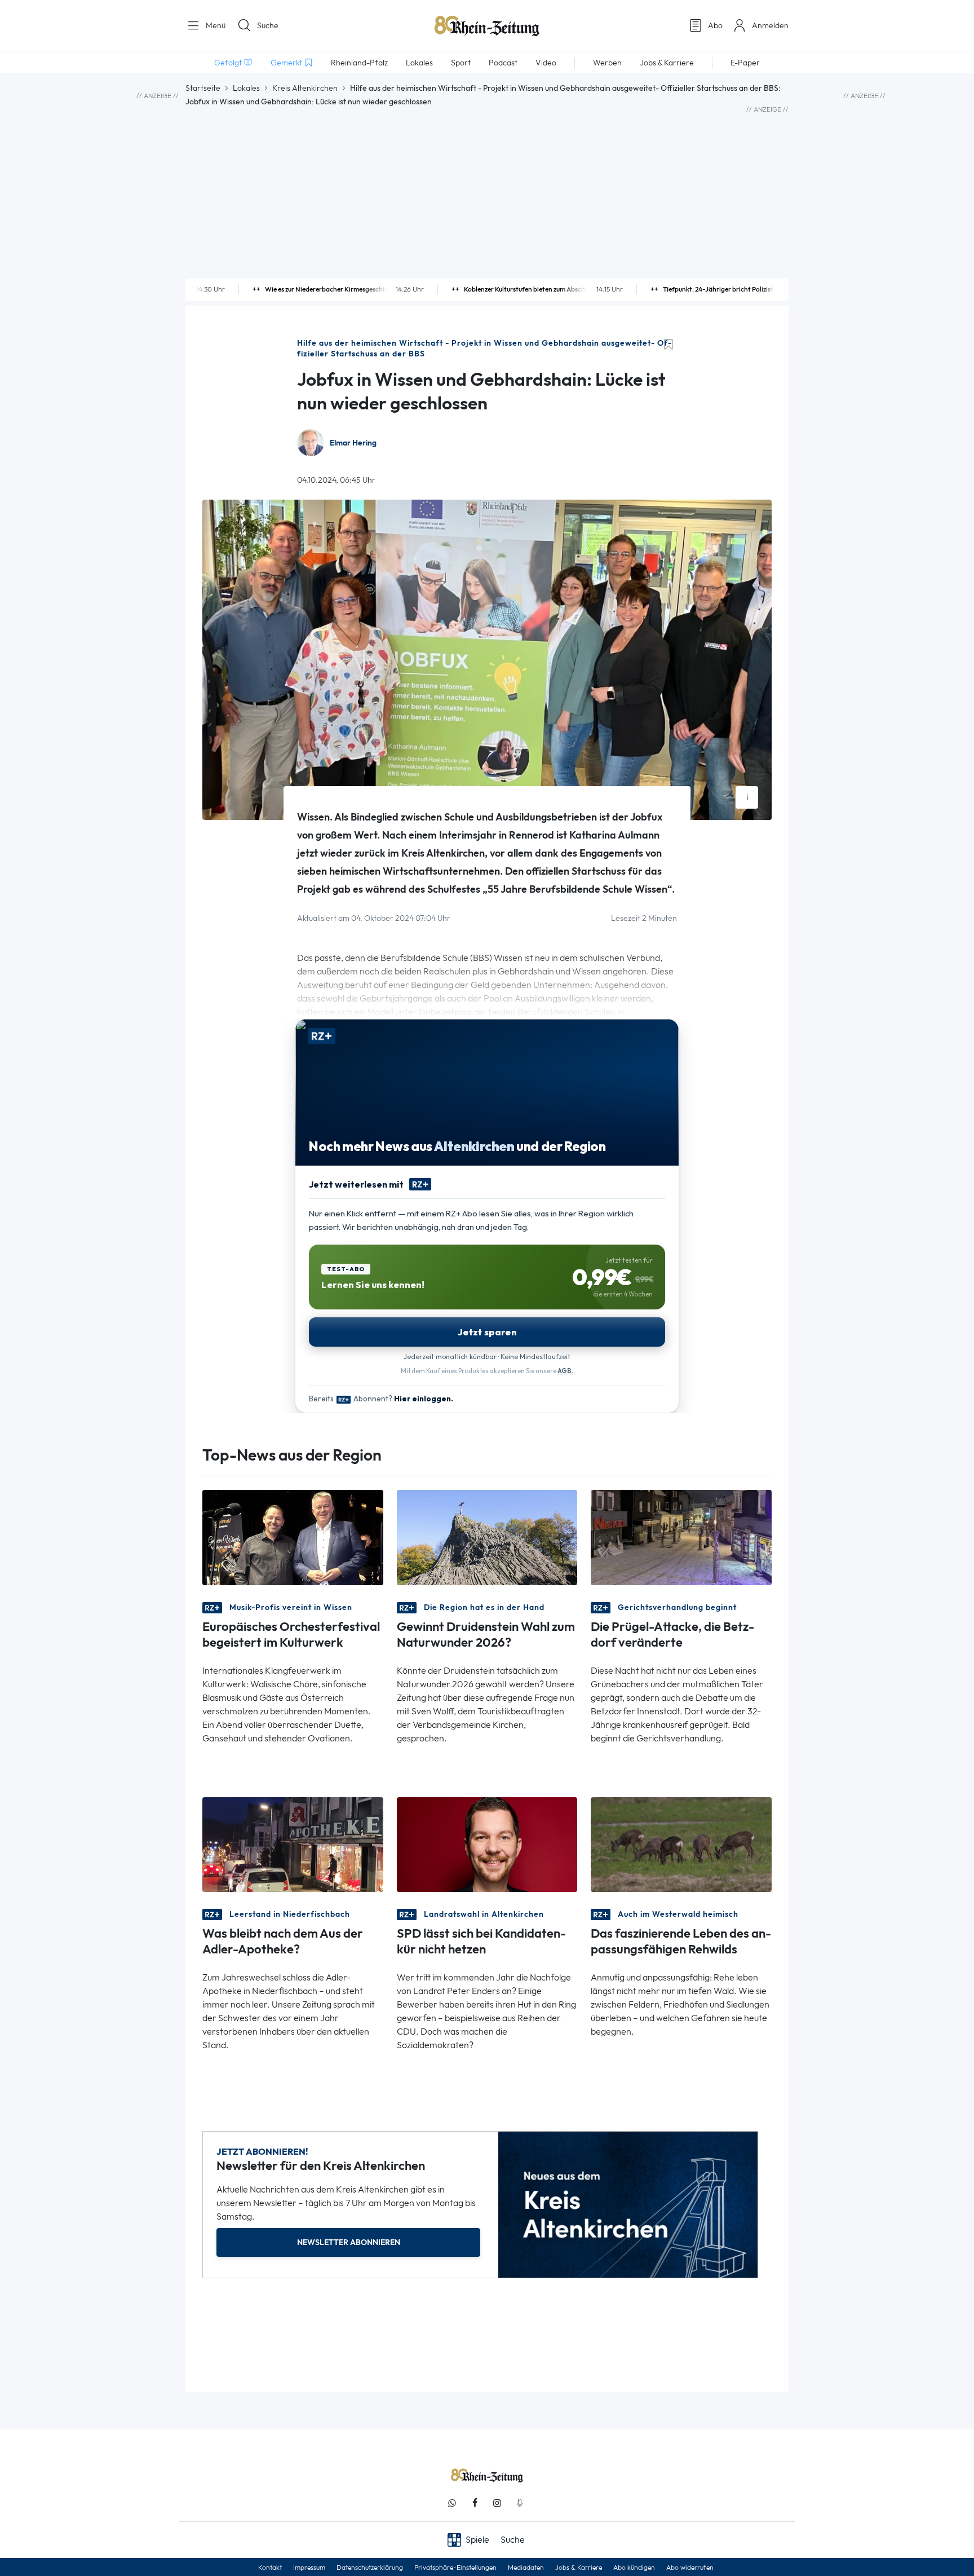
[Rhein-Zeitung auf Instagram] (497, 2503)
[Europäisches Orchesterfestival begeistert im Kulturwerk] (293, 1536)
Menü (214, 25)
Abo (715, 25)
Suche (268, 25)
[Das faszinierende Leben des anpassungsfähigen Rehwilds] (681, 1844)
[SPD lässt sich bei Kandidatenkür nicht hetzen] (487, 1844)
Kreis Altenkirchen (305, 88)
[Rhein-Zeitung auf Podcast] (520, 2503)
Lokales (246, 88)
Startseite (203, 88)
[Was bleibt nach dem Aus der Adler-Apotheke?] (293, 1844)
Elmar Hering (353, 443)
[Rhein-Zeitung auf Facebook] (475, 2503)
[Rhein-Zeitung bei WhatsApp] (452, 2503)
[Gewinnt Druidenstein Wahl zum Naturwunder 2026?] (487, 1536)
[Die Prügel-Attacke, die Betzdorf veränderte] (681, 1536)
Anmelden (770, 25)
